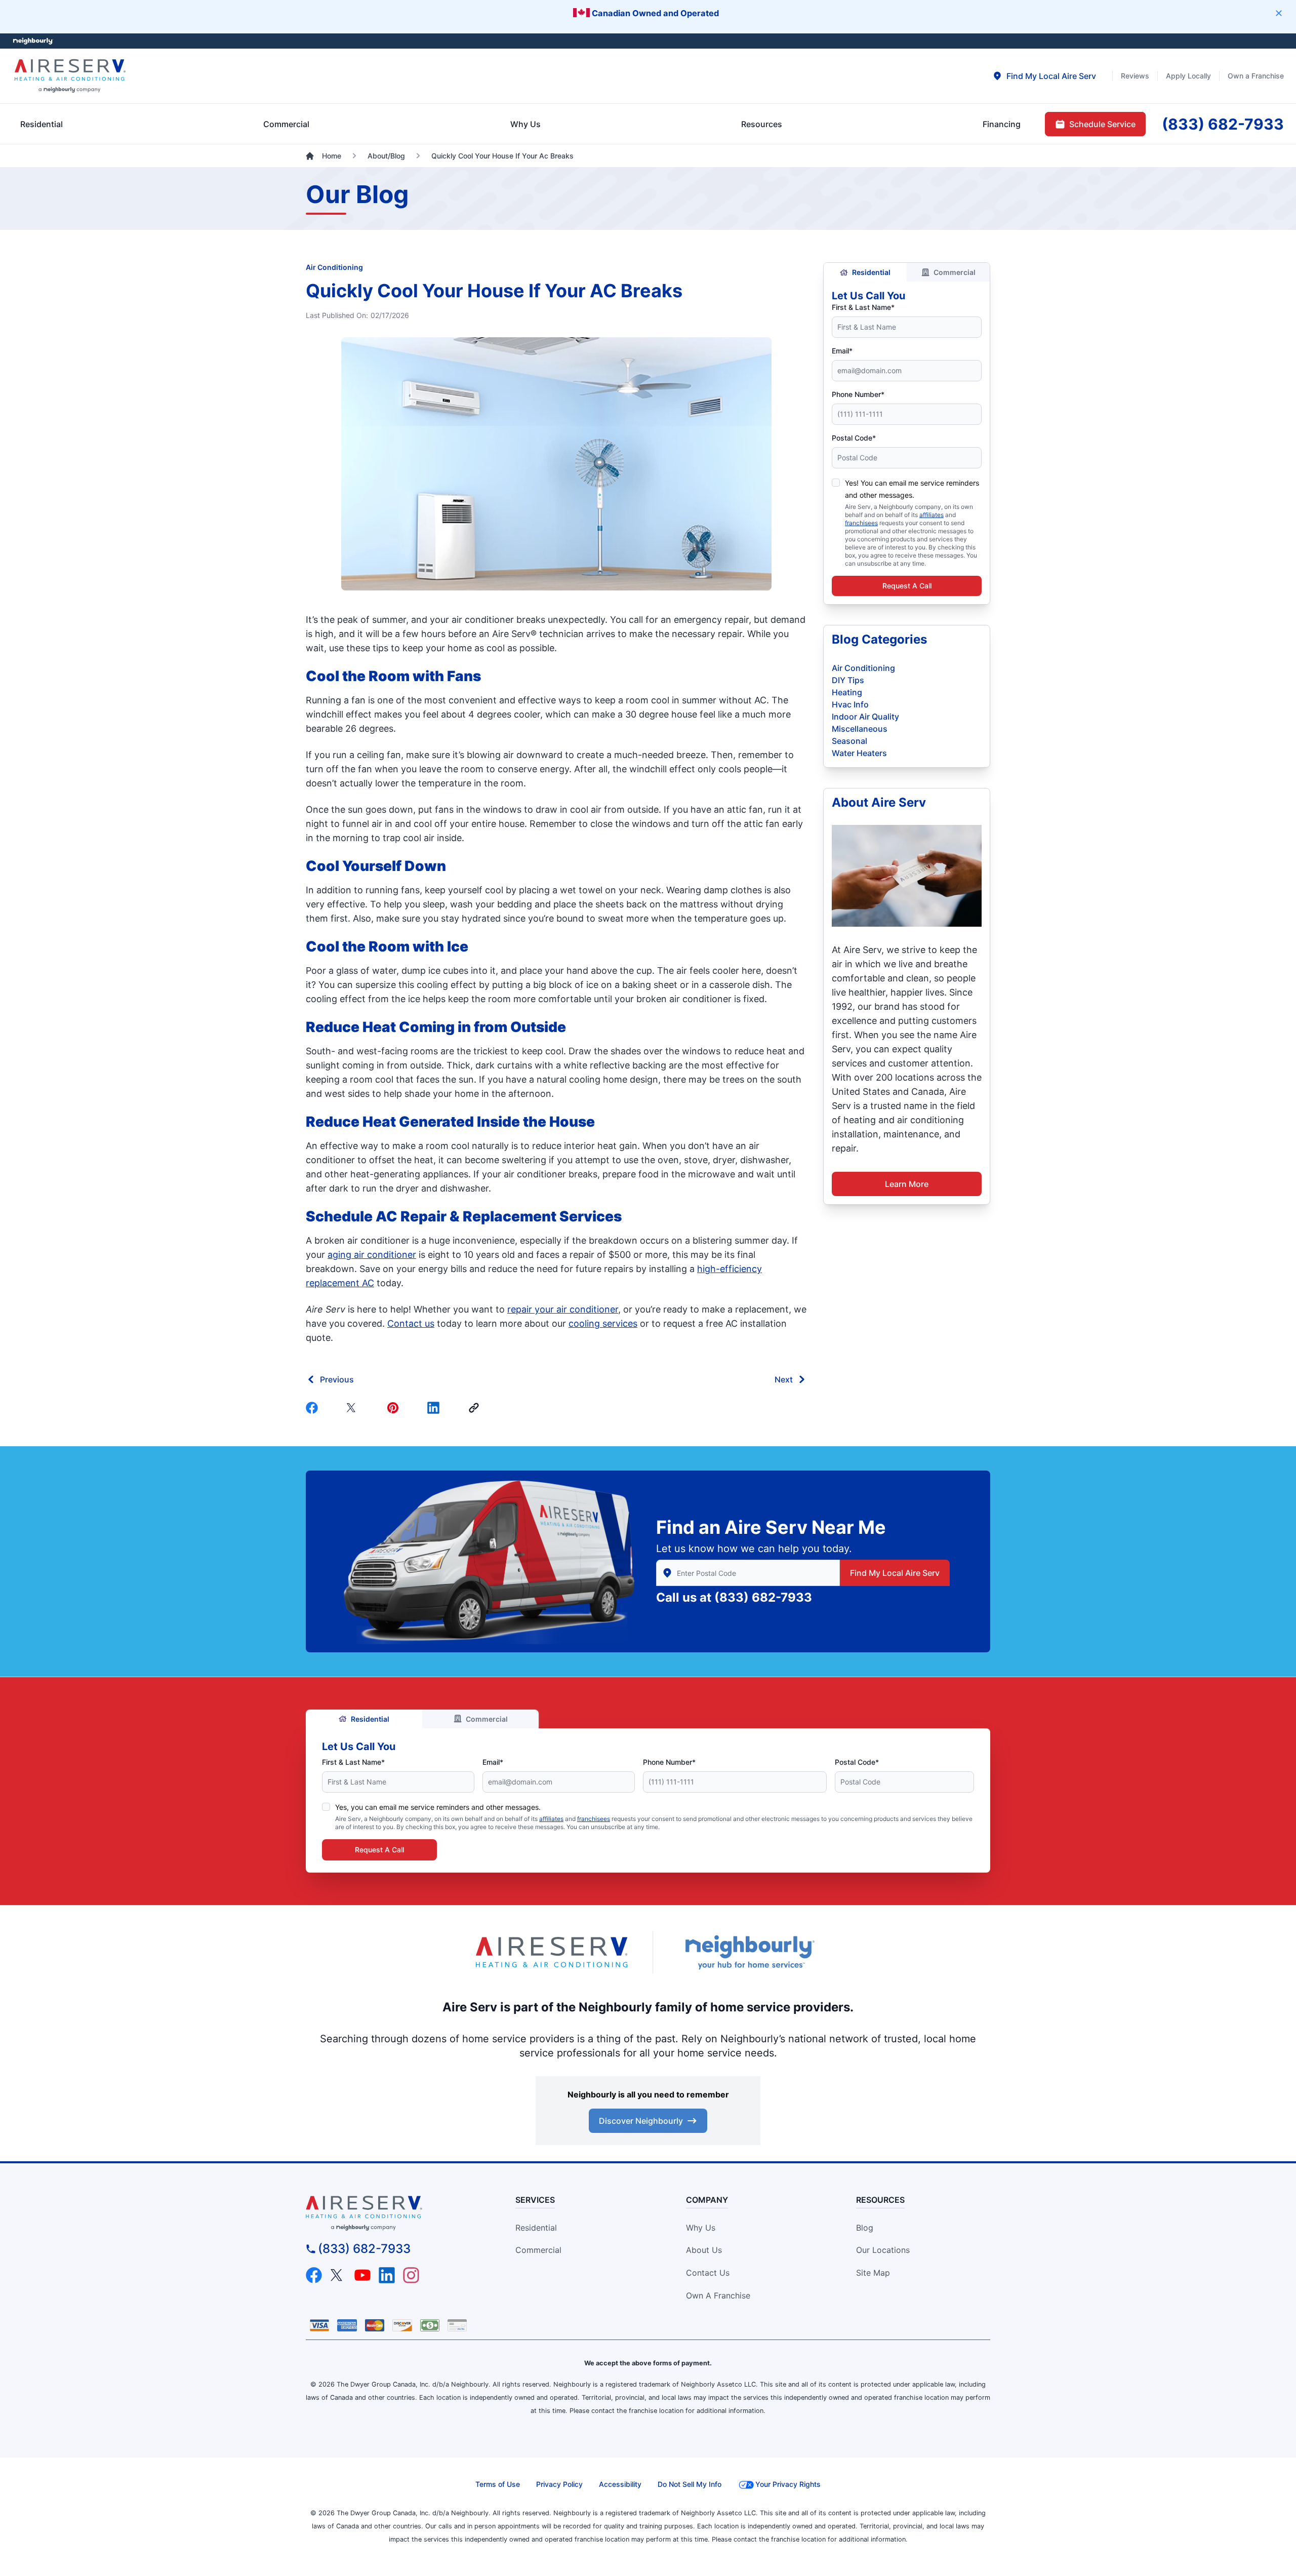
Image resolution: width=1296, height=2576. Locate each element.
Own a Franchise (718, 2295)
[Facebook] (314, 1408)
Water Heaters (859, 753)
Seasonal (849, 741)
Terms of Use (498, 2484)
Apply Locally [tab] (1188, 76)
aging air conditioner (372, 1255)
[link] (476, 1408)
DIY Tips (848, 680)
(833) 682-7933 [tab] (1223, 124)
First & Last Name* (863, 307)
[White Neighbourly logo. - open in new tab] (33, 41)
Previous (337, 1379)
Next (784, 1379)
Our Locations (883, 2250)
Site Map (873, 2273)
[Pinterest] (395, 1408)
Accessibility (620, 2484)
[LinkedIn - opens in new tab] (387, 2275)
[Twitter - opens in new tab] (338, 2275)
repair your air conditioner (563, 1309)
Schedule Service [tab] (1102, 124)
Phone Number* (858, 394)
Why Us (701, 2228)
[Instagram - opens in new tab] (411, 2275)
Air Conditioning (334, 267)
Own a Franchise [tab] (1256, 76)
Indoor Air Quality (865, 717)
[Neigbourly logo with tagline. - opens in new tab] (749, 1952)
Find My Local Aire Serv (895, 1573)
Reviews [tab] (1135, 76)
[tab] (1044, 76)
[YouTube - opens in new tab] (362, 2275)
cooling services (603, 1323)
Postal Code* (854, 438)
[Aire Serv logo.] (552, 1952)
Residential (871, 272)
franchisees (861, 523)
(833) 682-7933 (763, 1597)
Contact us (411, 1323)
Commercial (955, 272)
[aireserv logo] (393, 2213)
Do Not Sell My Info (690, 2484)
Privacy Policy (559, 2484)
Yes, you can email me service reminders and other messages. (438, 1807)
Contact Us (708, 2273)
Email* (842, 351)
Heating (847, 692)
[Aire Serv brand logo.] (70, 76)
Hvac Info (850, 704)
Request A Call (907, 586)
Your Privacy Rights (788, 2484)
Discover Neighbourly (641, 2121)
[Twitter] (354, 1408)
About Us (704, 2250)
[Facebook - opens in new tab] (314, 2275)
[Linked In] (435, 1408)
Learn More (907, 1184)
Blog (865, 2228)
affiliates (931, 515)
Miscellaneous (860, 729)
